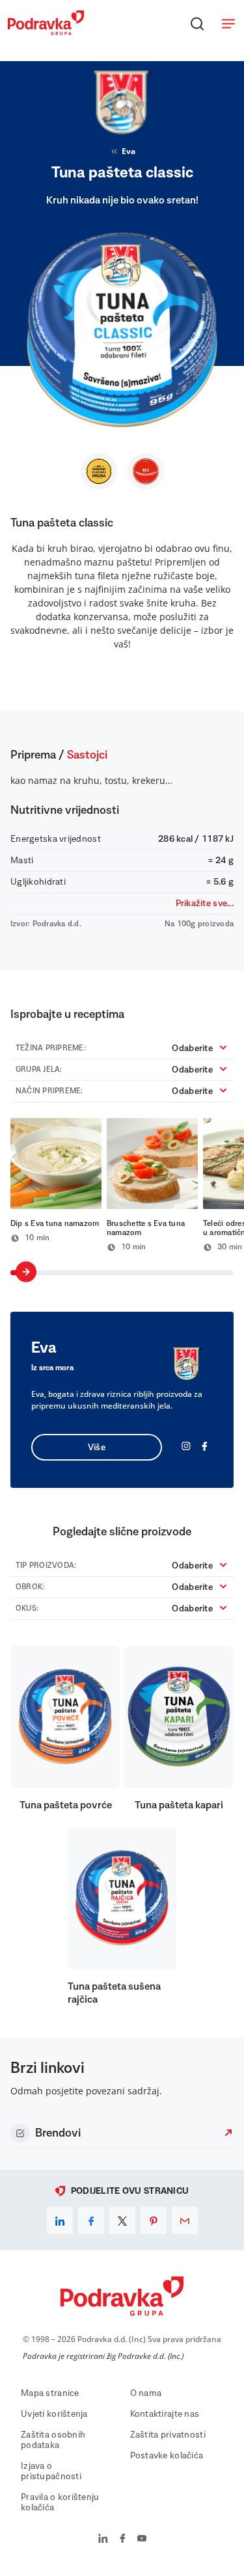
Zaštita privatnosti (168, 2435)
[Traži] (197, 23)
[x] (122, 2220)
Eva (129, 151)
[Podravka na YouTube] (142, 2540)
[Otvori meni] (228, 23)
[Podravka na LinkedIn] (103, 2540)
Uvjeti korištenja (54, 2414)
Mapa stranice (50, 2393)
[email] (185, 2220)
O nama (146, 2393)
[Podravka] (46, 32)
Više (97, 1448)
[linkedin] (60, 2220)
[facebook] (91, 2220)
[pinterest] (154, 2220)
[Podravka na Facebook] (123, 2540)
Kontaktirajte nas (165, 2414)
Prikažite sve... (205, 904)
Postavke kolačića (167, 2456)
